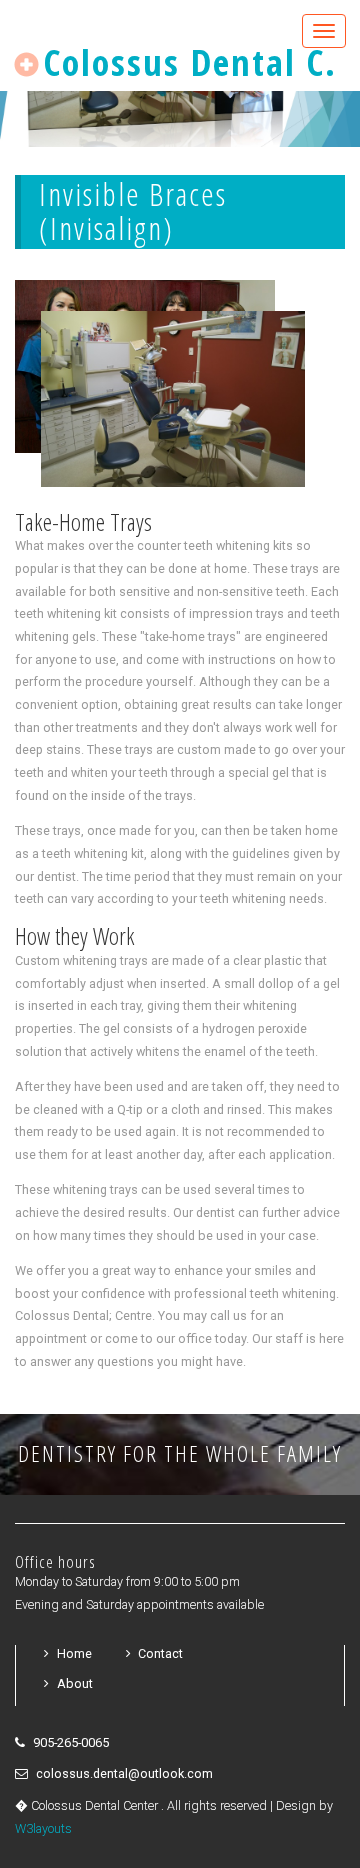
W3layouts (43, 1828)
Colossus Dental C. (185, 62)
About (75, 1683)
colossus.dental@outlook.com (124, 1773)
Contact (160, 1653)
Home (74, 1653)
